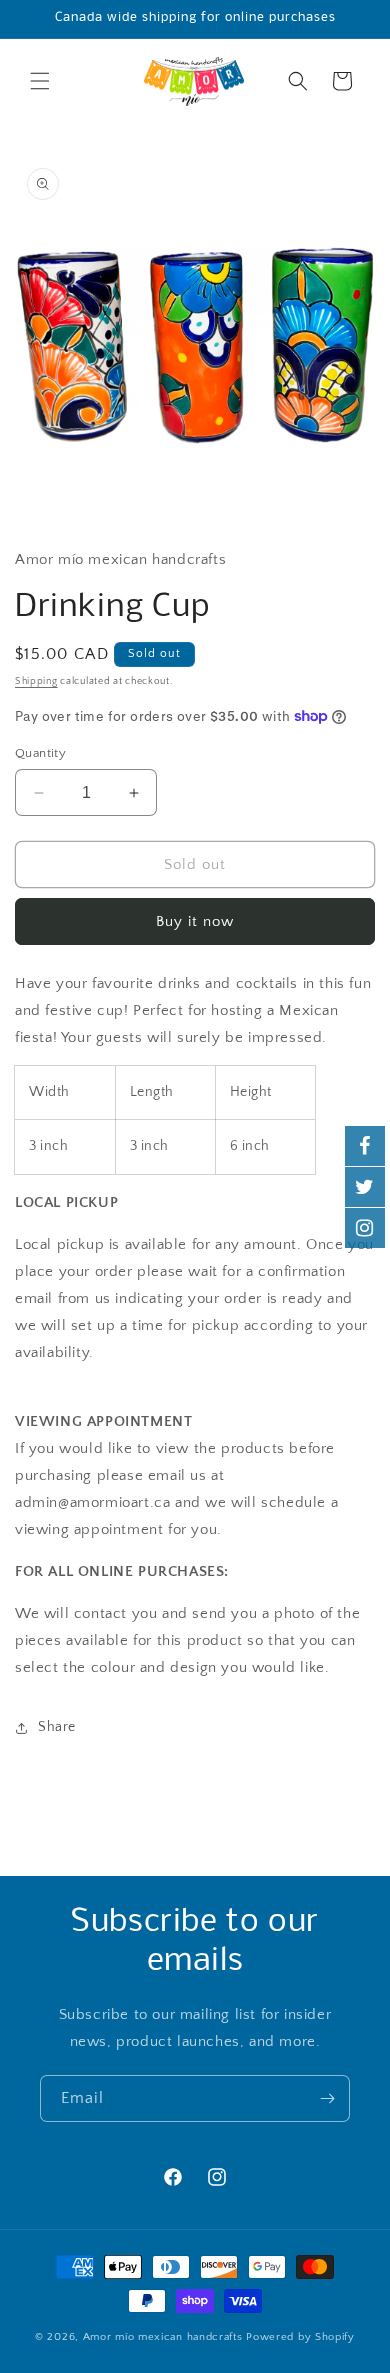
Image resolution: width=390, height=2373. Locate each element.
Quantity (40, 753)
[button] (40, 81)
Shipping (36, 681)
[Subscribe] (327, 2098)
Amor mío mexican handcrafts (165, 2337)
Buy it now (195, 921)
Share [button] (57, 1727)
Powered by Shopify (300, 2337)
